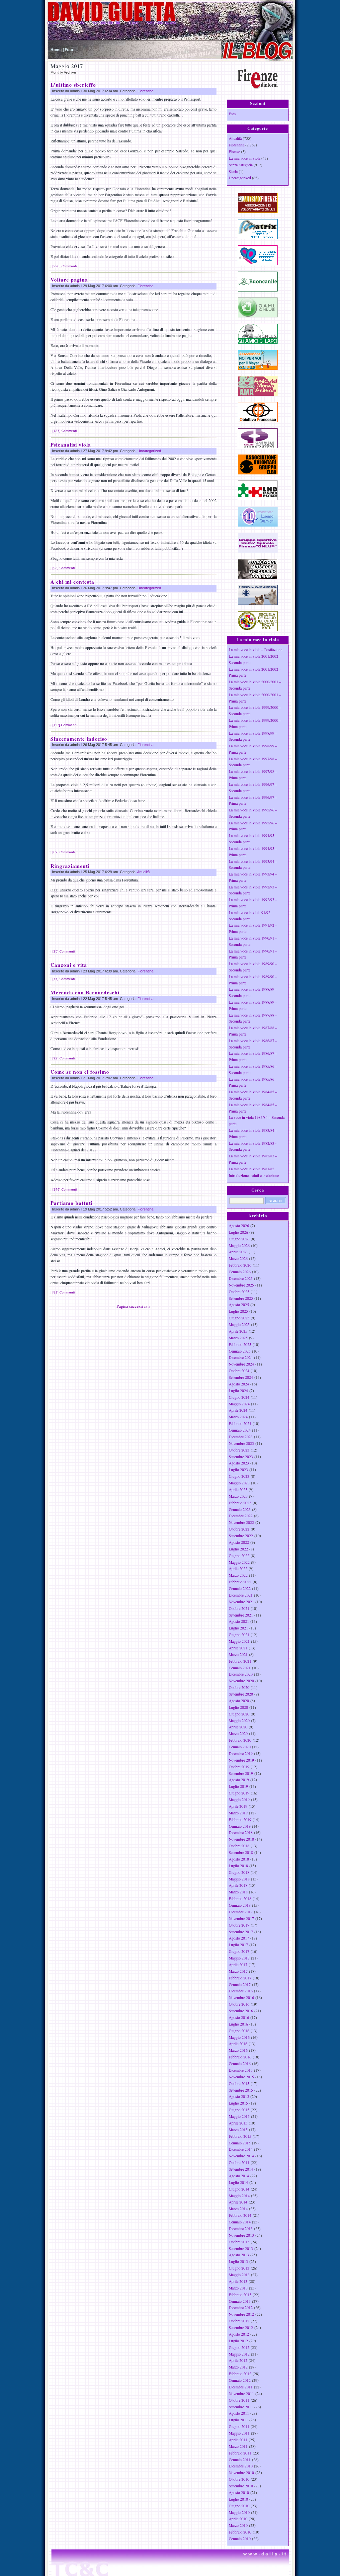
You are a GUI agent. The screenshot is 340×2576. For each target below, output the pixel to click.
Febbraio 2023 (240, 1503)
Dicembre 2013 (241, 2229)
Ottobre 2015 (239, 2083)
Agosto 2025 (239, 1305)
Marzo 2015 (238, 2130)
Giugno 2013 (239, 2268)
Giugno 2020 (239, 1714)
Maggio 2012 (239, 2354)
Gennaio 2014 (240, 2222)
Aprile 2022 (238, 1569)
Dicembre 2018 (241, 1832)
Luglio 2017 (238, 1945)
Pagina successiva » (133, 1306)
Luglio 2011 (238, 2420)
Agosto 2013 (239, 2255)
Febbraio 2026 (240, 1265)
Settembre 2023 (241, 1457)
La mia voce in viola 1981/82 (252, 1169)
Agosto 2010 (239, 2493)
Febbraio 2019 (240, 1820)
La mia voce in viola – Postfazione (255, 650)
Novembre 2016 (241, 1997)
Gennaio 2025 (240, 1351)
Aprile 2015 (238, 2123)
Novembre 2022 (241, 1522)
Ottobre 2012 (239, 2321)
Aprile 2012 (238, 2360)
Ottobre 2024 (239, 1371)
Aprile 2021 (238, 1648)
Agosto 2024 (239, 1384)
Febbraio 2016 (240, 2057)
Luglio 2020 (238, 1707)
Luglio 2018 (238, 1866)
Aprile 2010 (238, 2519)
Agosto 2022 (239, 1542)
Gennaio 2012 (240, 2380)
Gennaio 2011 (240, 2460)
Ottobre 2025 (239, 1292)
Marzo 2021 (238, 1655)
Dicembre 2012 (241, 2308)
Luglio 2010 (238, 2499)
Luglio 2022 (238, 1549)
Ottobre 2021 (239, 1608)
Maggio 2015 (239, 2116)
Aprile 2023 (238, 1490)
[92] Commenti (64, 1058)
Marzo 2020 (238, 1734)
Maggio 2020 (239, 1721)
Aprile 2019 (238, 1806)
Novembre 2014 (241, 2156)
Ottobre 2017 (239, 1925)
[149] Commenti (65, 1189)
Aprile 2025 (238, 1331)
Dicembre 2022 (241, 1516)
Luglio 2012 (238, 2341)
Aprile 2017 (238, 1965)
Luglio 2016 (238, 2024)
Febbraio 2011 (240, 2453)
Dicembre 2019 (241, 1753)
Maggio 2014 (239, 2196)
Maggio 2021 (239, 1641)
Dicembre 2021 (241, 1595)
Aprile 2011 (238, 2440)
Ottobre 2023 (239, 1450)
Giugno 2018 (239, 1872)
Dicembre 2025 (241, 1278)
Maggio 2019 (239, 1800)
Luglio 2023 (238, 1470)
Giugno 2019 (239, 1793)
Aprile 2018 (238, 1885)
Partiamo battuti (72, 1203)
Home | (57, 50)
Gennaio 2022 (240, 1588)
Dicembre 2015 (241, 2070)
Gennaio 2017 (240, 1985)
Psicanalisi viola (71, 445)
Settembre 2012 (241, 2327)
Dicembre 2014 (241, 2149)
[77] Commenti (64, 979)
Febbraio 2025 (240, 1344)
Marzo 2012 (238, 2367)
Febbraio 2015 (240, 2136)
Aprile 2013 (238, 2281)
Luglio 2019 (238, 1786)
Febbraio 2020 (240, 1740)
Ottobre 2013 (239, 2242)
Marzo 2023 (238, 1496)
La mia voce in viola (245, 158)
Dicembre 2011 (241, 2387)
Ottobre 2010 (239, 2479)
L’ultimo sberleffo (73, 85)
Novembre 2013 (241, 2235)
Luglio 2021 (238, 1628)
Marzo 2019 (238, 1813)
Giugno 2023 (239, 1476)
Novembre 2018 (241, 1839)
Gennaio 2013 (240, 2301)
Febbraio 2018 (240, 1899)
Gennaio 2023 (240, 1509)
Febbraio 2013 (240, 2295)
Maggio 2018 (239, 1879)
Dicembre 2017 (241, 1912)
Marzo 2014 (238, 2209)
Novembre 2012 (241, 2314)
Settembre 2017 (241, 1932)
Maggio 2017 (239, 1958)
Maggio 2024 (239, 1404)
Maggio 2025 (239, 1325)
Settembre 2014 (241, 2169)
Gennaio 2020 (240, 1747)
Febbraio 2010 (240, 2532)
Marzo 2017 (238, 1971)
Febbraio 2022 (240, 1582)
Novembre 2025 (241, 1285)
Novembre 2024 (241, 1364)
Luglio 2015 (238, 2103)
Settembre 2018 (241, 1852)
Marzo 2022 (238, 1575)
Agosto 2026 (239, 1226)
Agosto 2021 (239, 1621)
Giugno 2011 (239, 2426)
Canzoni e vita (69, 965)
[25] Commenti (64, 951)
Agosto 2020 (239, 1701)
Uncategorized (149, 451)
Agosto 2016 (239, 2017)
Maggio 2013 (239, 2275)
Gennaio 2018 (240, 1905)
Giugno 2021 (239, 1635)
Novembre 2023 (241, 1443)
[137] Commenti (65, 431)
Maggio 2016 (239, 2037)
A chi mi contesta (72, 582)
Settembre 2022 (241, 1536)
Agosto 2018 (239, 1859)
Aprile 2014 (238, 2202)
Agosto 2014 (239, 2176)
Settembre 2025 (241, 1298)
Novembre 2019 (241, 1760)
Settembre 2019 (241, 1773)
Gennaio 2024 (240, 1430)
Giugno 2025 (239, 1318)
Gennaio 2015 (240, 2143)
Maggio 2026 (239, 1246)
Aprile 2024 (238, 1410)
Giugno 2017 (239, 1951)
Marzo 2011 (238, 2446)
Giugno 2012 (239, 2347)
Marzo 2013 (238, 2288)
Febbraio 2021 (240, 1661)
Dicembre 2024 (241, 1357)
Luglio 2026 (238, 1232)
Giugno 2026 (239, 1239)
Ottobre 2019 (239, 1767)
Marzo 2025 (238, 1338)
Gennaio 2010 (240, 2539)
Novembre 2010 (241, 2473)
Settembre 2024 (241, 1377)
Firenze (234, 152)
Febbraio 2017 (240, 1978)
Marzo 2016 (238, 2050)
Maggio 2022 (239, 1562)
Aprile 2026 (238, 1252)
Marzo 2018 (238, 1892)
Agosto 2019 (239, 1780)
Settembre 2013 (241, 2248)
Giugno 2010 (239, 2506)
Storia (233, 171)
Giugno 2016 (239, 2031)
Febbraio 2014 (240, 2215)
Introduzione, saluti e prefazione (254, 1175)
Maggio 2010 (239, 2512)
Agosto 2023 (239, 1463)
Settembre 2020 (241, 1694)
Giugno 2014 (239, 2189)
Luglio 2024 (238, 1391)
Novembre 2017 (241, 1918)
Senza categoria (241, 165)
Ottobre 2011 (239, 2400)
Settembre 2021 (241, 1615)
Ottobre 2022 (239, 1529)
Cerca (258, 1190)
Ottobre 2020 (239, 1687)
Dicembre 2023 (241, 1437)
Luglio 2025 (238, 1311)
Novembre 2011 (241, 2394)
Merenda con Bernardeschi (85, 992)
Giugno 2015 (239, 2110)
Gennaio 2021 (240, 1668)
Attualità (143, 872)
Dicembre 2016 (241, 1991)
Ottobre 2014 (239, 2162)
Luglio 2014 (238, 2182)
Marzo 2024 (238, 1417)
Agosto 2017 (239, 1938)
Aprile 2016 (238, 2044)
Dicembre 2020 (241, 1674)
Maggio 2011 (239, 2433)
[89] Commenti (64, 852)
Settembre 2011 (241, 2407)
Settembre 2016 (241, 2011)
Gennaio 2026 (240, 1272)
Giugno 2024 (239, 1397)
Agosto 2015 (239, 2096)
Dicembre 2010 (241, 2466)
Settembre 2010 (241, 2486)
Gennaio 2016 (240, 2064)
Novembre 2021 (241, 1602)
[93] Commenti (64, 568)
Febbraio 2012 (240, 2374)
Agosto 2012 (239, 2334)
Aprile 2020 (238, 1727)
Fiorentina (145, 91)
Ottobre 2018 (239, 1846)
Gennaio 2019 (240, 1826)
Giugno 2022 (239, 1556)
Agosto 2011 (239, 2413)
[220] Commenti (65, 266)
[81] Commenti (64, 1292)
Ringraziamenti (70, 866)
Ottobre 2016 (239, 2004)
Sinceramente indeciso (79, 739)
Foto (69, 50)
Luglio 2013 (238, 2261)
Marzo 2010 (238, 2525)
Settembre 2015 (241, 2090)
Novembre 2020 (241, 1681)
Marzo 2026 (238, 1258)
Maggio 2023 (239, 1483)
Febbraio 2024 (240, 1423)
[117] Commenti (64, 725)
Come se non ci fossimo (80, 1072)
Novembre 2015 (241, 2077)
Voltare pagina (69, 280)
